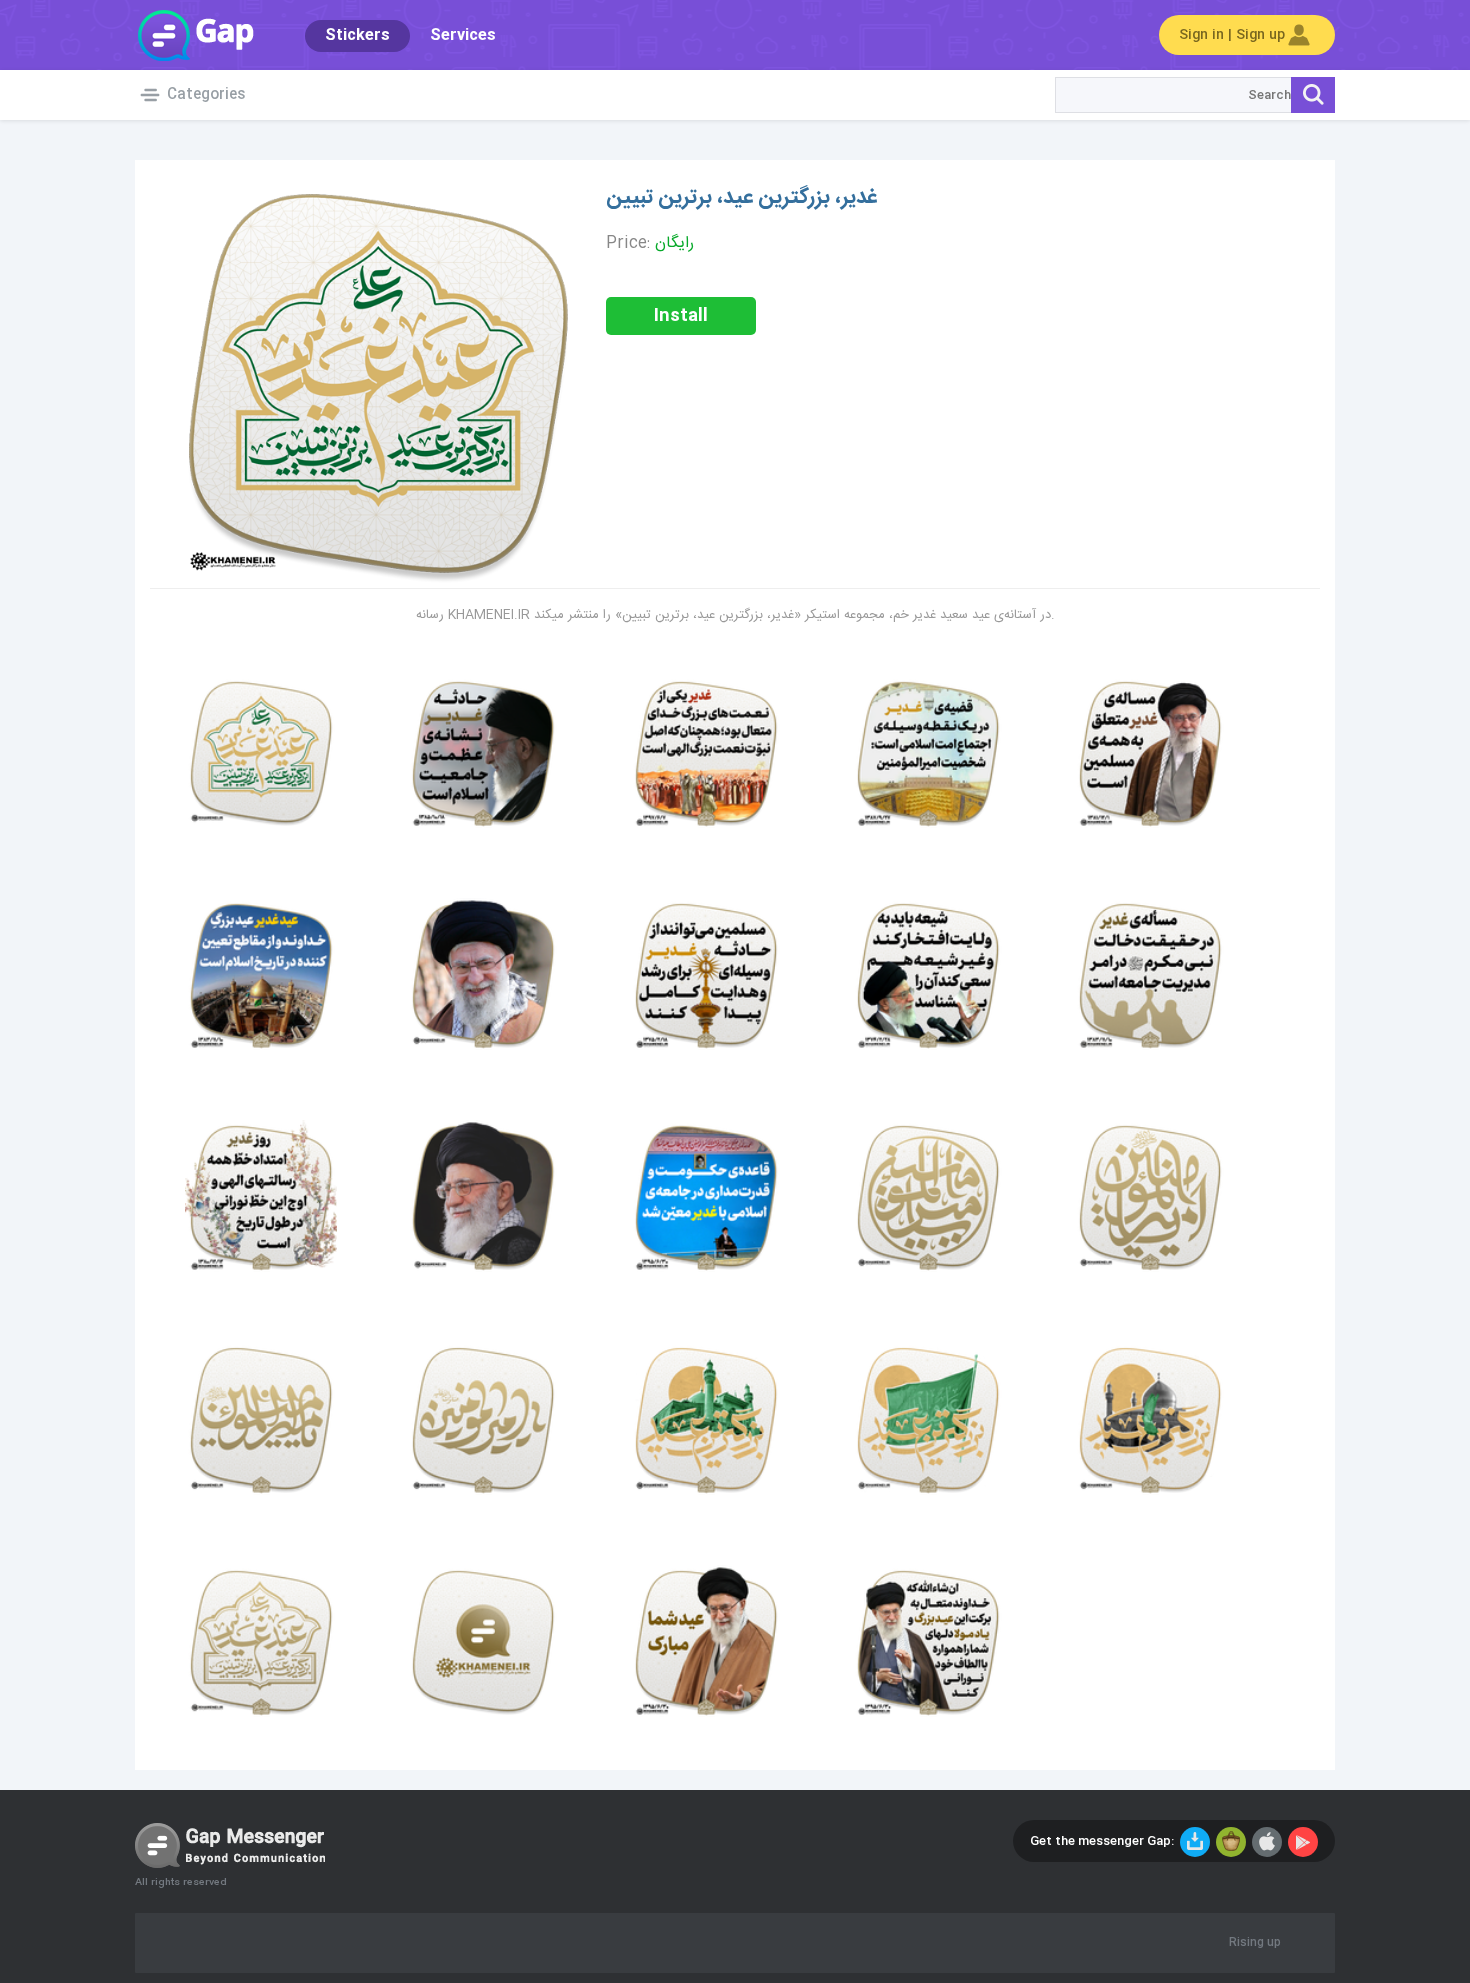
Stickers (357, 35)
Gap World (195, 35)
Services (463, 35)
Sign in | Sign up (1232, 35)
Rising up (1255, 1943)
